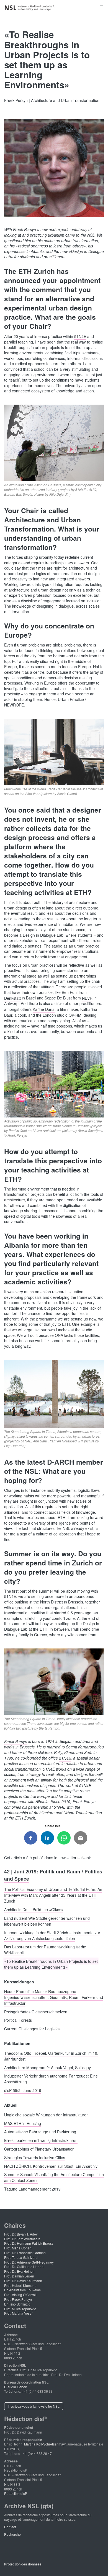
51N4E (80, 336)
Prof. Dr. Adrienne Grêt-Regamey (29, 2262)
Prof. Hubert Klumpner (21, 2285)
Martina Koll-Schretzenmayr (45, 2444)
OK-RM (75, 1015)
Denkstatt (12, 998)
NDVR (87, 998)
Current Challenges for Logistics (32, 2029)
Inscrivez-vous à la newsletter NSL (34, 2406)
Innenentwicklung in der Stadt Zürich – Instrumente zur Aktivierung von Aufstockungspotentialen (52, 1935)
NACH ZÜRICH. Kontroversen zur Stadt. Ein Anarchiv (51, 2166)
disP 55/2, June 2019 (23, 2090)
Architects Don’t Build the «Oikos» (34, 1910)
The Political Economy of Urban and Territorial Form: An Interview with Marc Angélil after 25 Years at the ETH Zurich (53, 1895)
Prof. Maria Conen (18, 2248)
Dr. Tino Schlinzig (17, 2304)
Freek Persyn (16, 1741)
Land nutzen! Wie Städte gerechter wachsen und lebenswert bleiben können (47, 1921)
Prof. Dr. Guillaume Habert (24, 2266)
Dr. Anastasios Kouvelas (22, 2290)
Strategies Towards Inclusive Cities (35, 2157)
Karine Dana (44, 1009)
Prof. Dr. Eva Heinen (19, 2271)
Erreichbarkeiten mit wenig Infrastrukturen (41, 2140)
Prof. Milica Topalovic (20, 2309)
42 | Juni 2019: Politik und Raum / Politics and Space (53, 1875)
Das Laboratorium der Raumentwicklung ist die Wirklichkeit (45, 1950)
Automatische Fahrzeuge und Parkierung (40, 2132)
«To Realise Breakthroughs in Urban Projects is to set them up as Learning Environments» (51, 1964)
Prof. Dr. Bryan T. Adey (21, 2234)
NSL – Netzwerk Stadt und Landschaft (30, 8)
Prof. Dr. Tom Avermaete (22, 2239)
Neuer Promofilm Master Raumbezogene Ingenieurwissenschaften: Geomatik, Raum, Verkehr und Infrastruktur (54, 1997)
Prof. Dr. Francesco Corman (25, 2253)
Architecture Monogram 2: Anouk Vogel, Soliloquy (47, 2067)
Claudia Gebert (16, 2387)
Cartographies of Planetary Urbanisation (39, 2149)
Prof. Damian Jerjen (19, 2276)
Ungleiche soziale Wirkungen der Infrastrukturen (46, 2114)
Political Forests (18, 2020)
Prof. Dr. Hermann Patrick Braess (29, 2243)
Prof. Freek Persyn (18, 2299)
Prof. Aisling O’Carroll (20, 2295)
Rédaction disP (16, 2493)
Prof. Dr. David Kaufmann (23, 2281)
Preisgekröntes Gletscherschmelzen (36, 2011)
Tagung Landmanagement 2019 (32, 2189)
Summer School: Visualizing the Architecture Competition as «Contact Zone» (54, 2177)
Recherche (12, 2534)
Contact (10, 2527)
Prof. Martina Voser (18, 2313)
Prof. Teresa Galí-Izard (21, 2257)
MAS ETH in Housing (23, 2123)
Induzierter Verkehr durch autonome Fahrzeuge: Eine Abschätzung (51, 2079)
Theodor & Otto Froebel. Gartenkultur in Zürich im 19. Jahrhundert (51, 2056)
